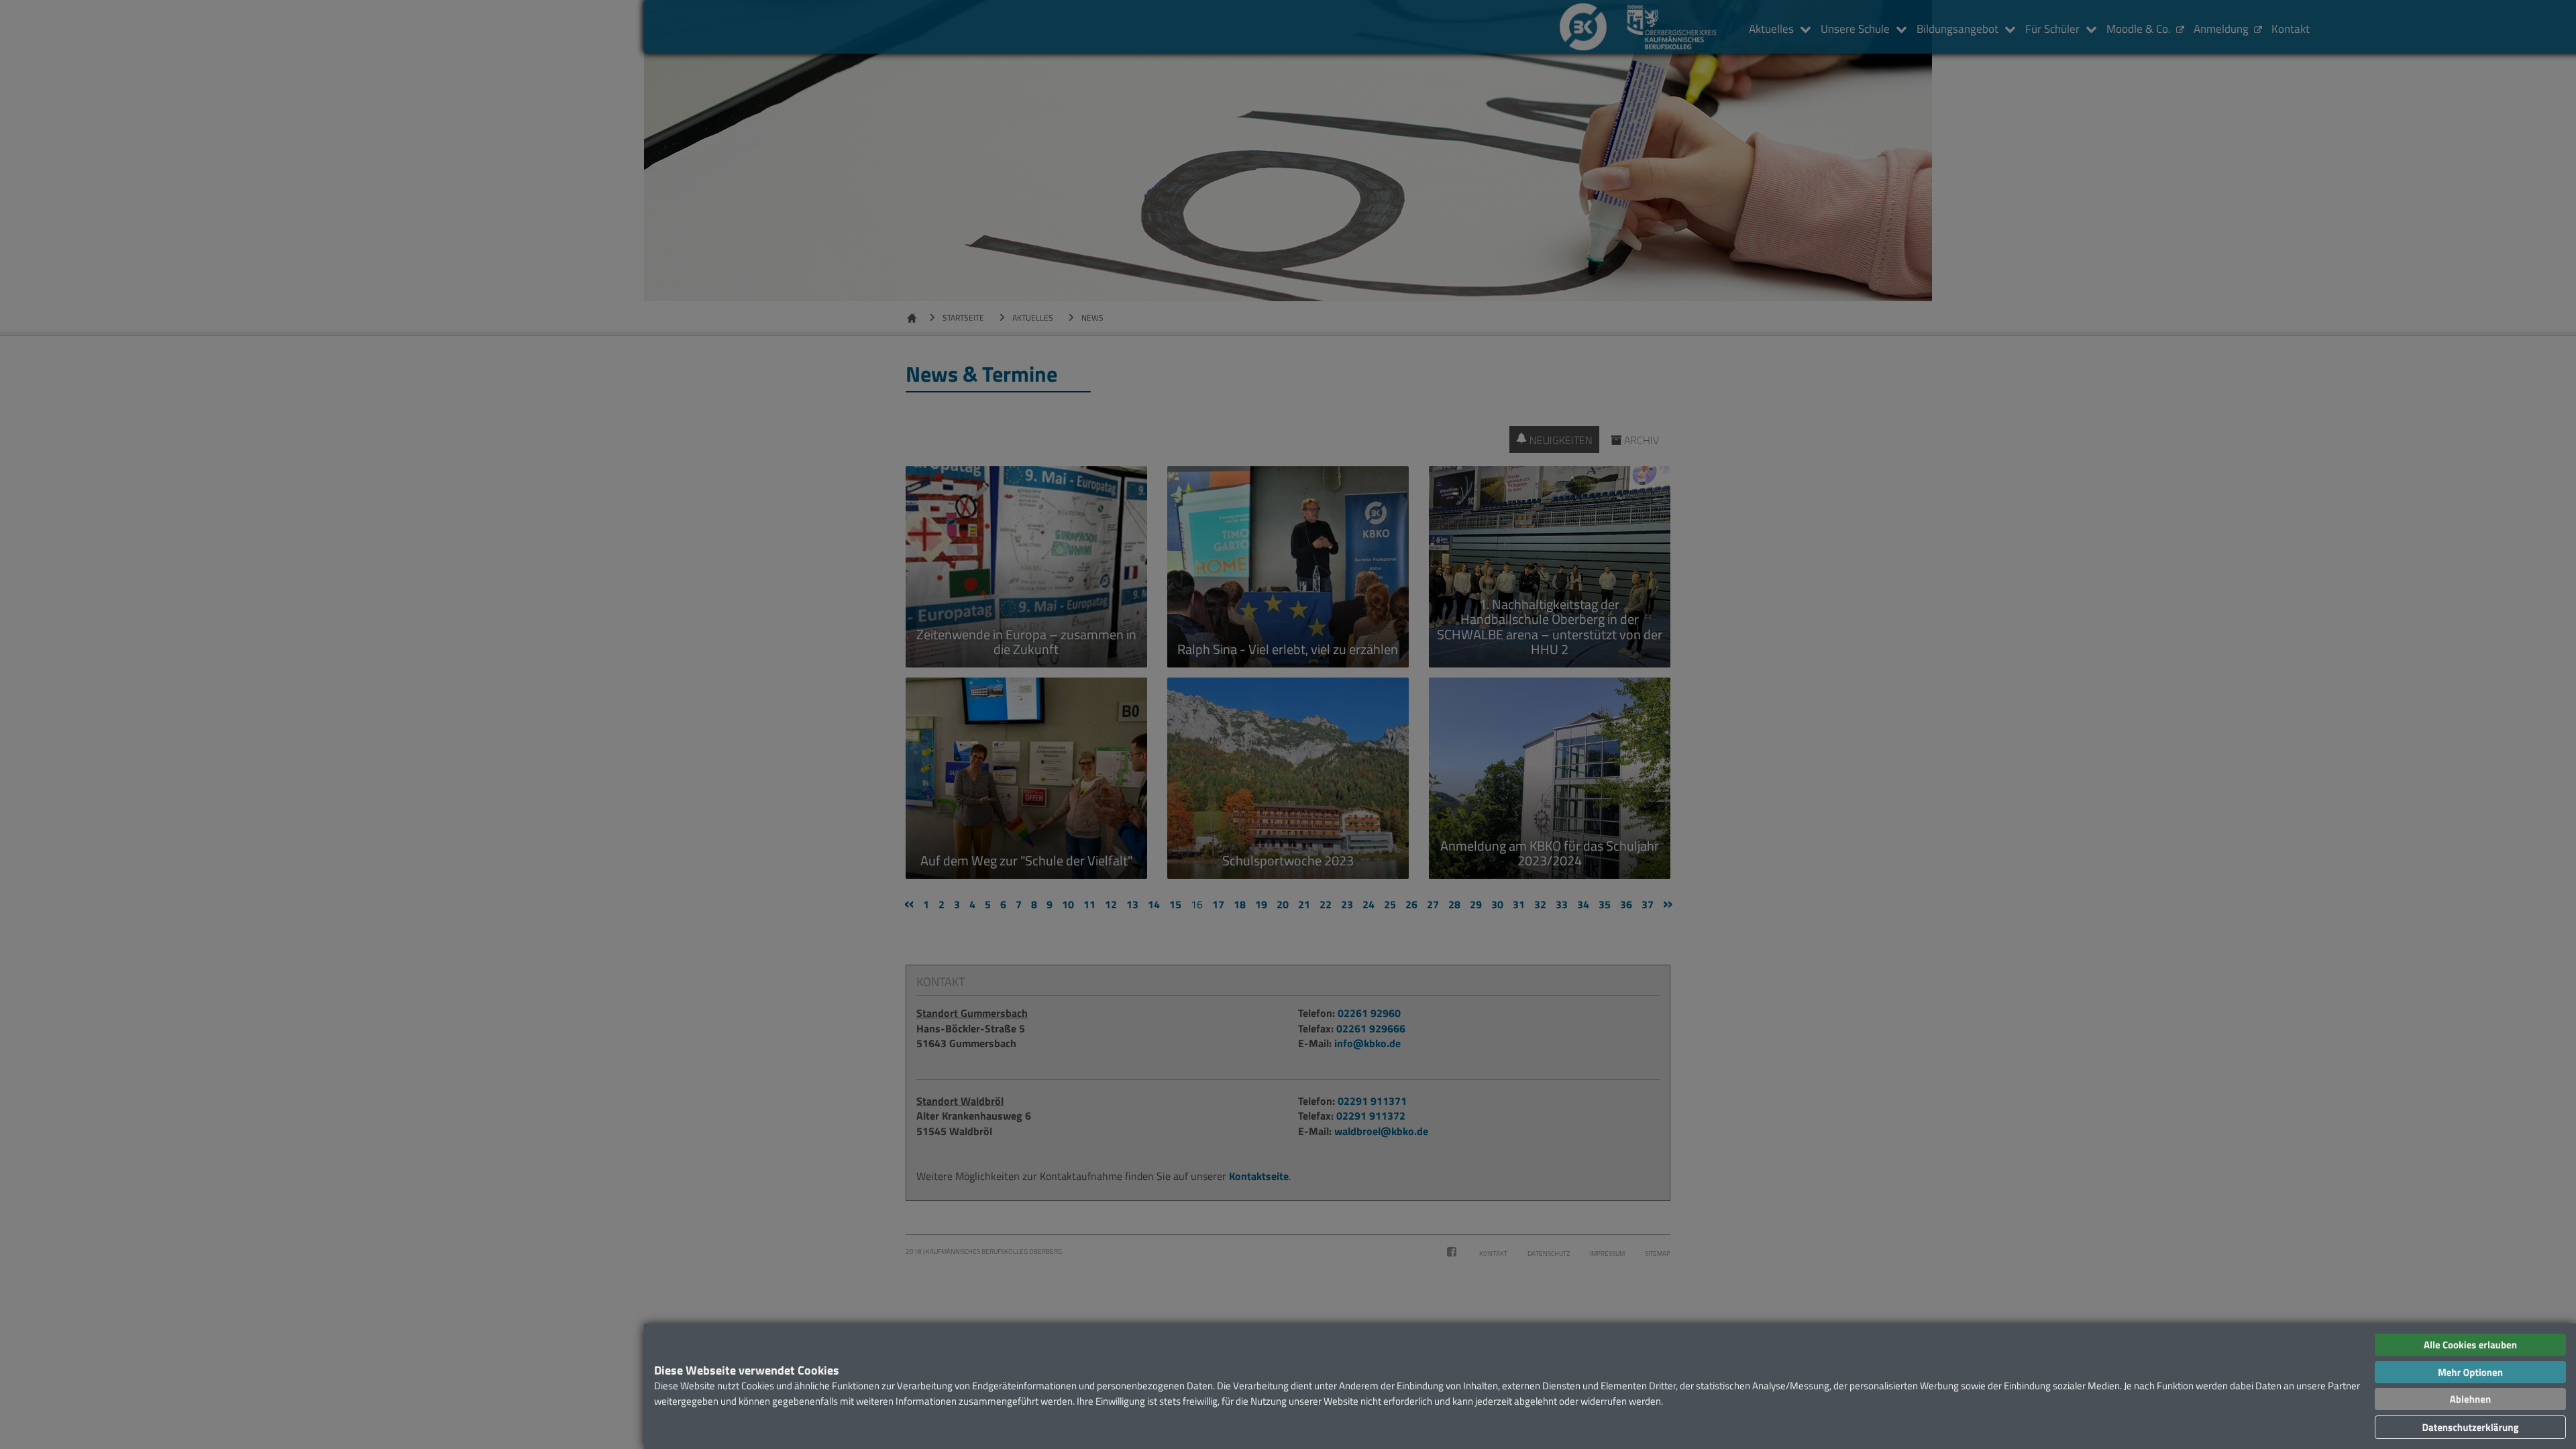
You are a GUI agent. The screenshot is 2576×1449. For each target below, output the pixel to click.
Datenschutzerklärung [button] (2470, 1427)
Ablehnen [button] (2470, 1399)
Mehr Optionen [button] (2470, 1372)
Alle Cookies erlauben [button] (2470, 1345)
